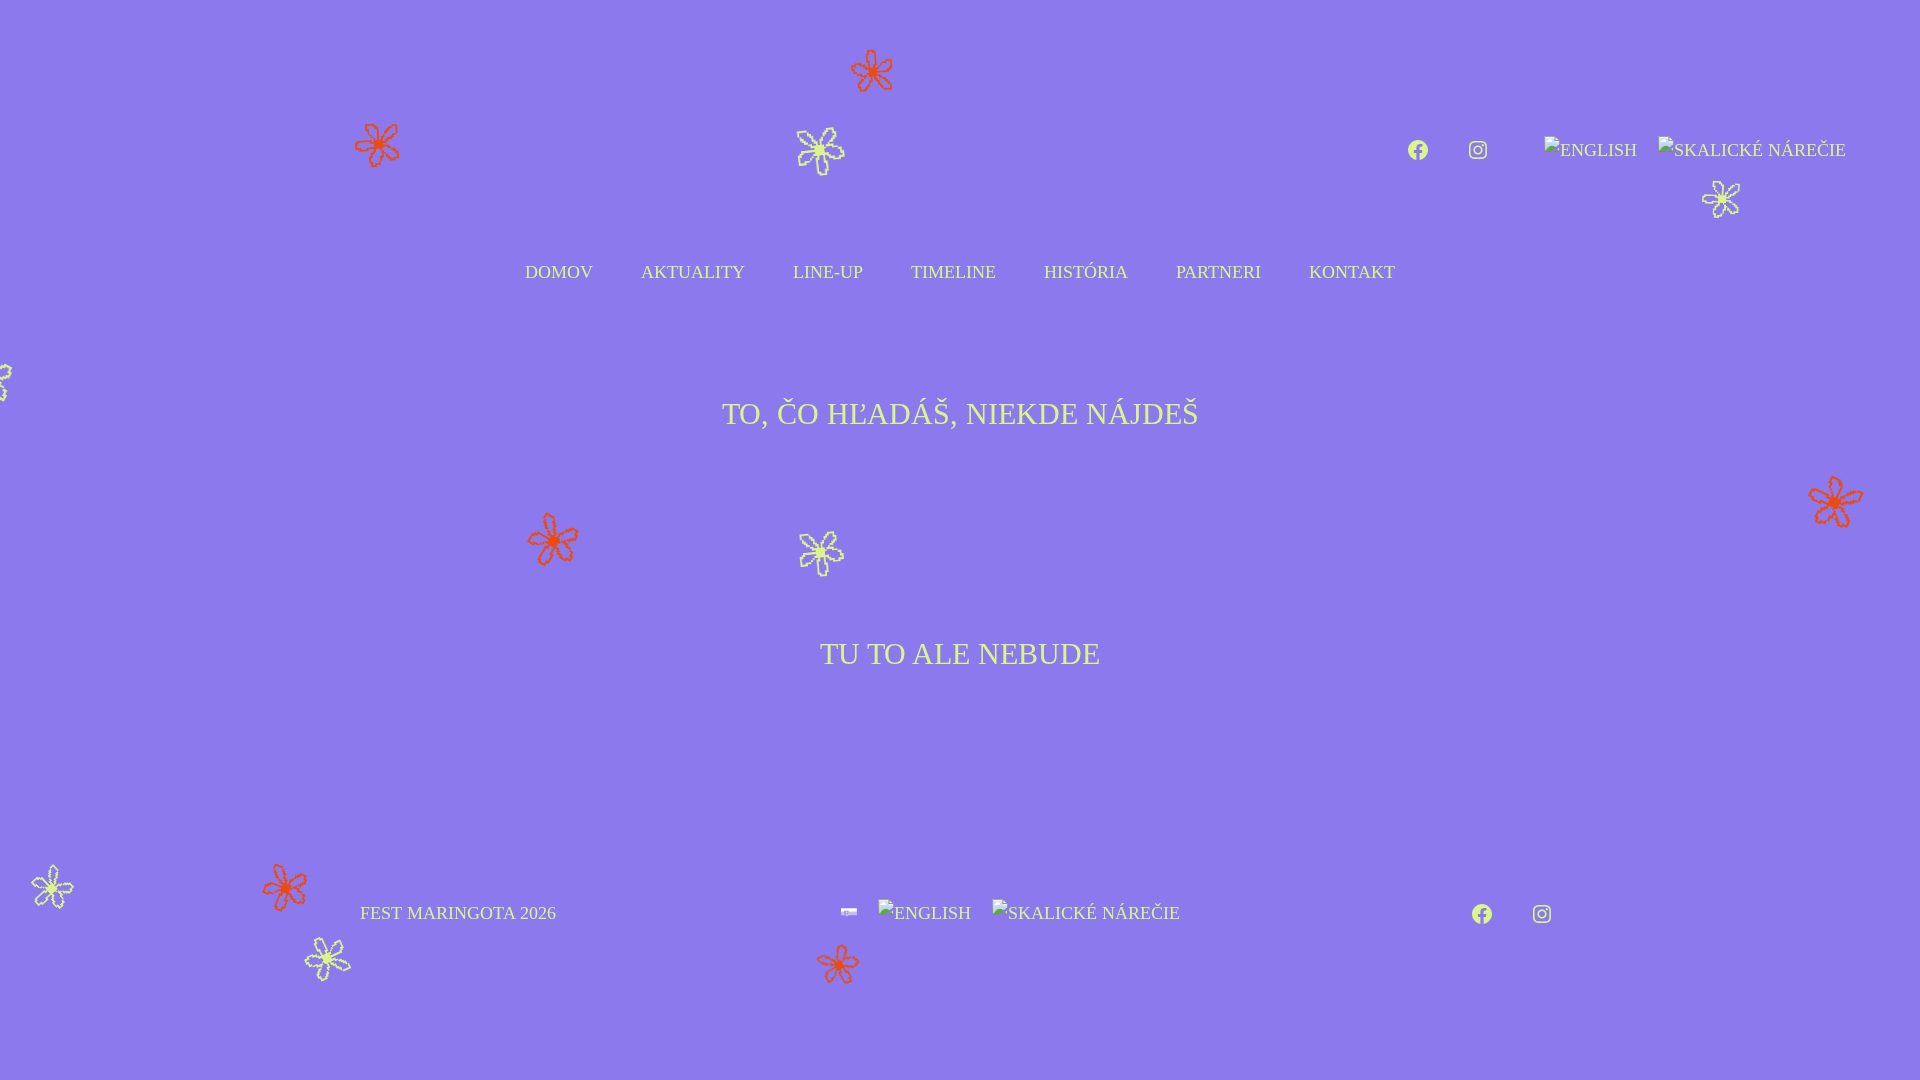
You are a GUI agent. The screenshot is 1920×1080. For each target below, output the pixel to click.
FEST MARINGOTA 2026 (458, 913)
